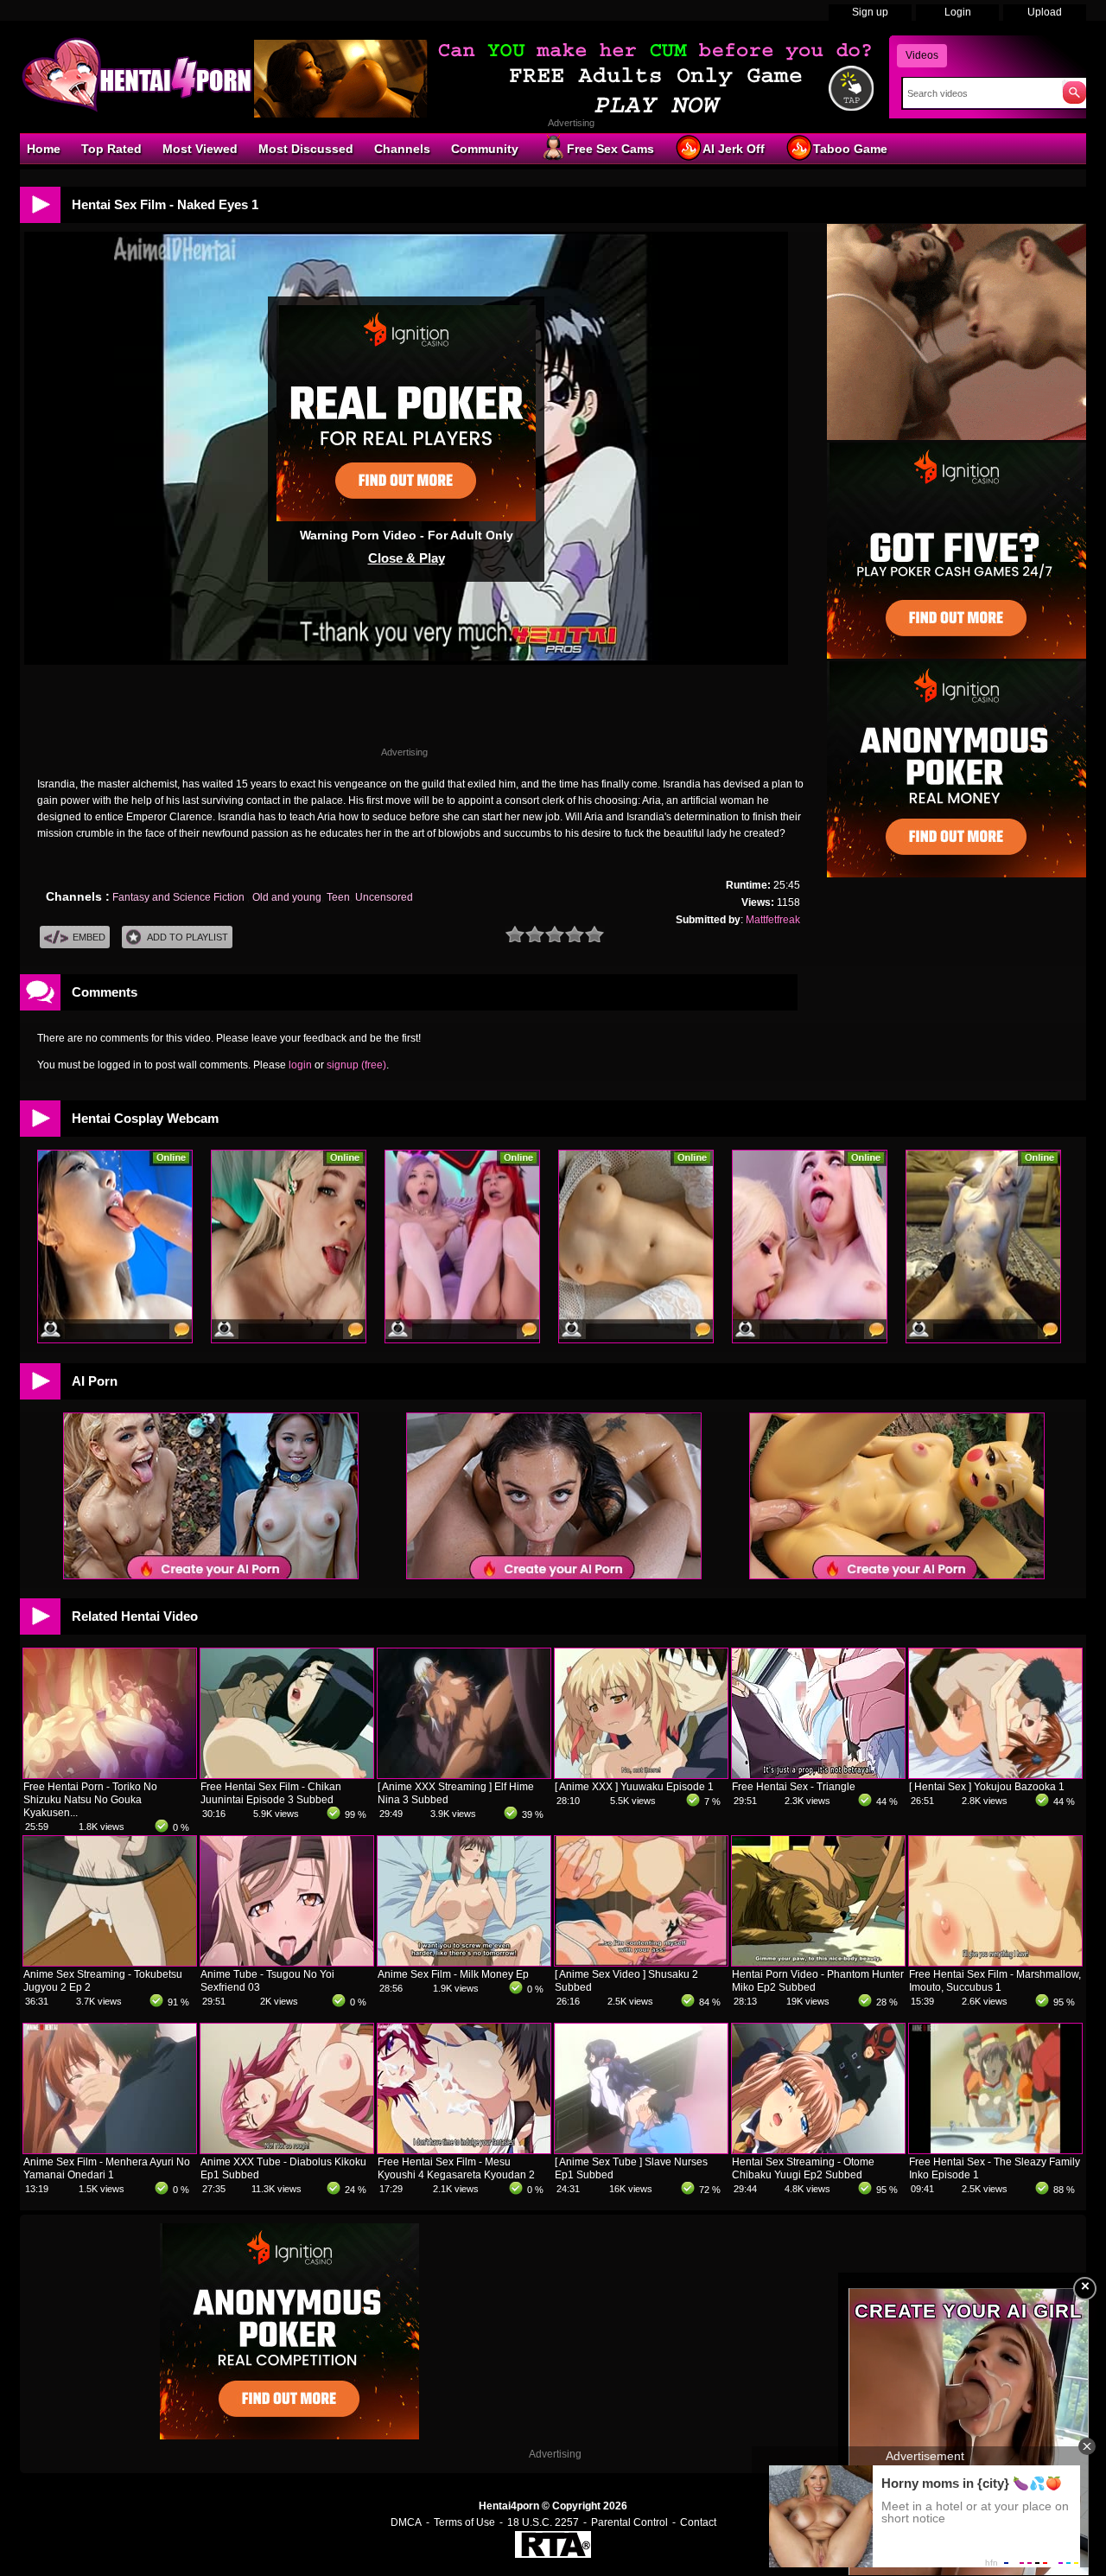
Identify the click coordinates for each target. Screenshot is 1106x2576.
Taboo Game (850, 149)
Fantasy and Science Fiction (180, 897)
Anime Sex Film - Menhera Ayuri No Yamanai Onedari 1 (107, 2168)
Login (958, 12)
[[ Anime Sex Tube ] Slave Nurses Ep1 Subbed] (641, 2150)
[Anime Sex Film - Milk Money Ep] (464, 1962)
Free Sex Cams (610, 149)
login (300, 1065)
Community (485, 149)
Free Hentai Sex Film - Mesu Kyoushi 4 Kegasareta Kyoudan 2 (456, 2168)
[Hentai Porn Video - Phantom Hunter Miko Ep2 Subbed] (818, 1962)
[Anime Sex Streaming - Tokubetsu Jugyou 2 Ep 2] (110, 1962)
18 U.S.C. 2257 (543, 2522)
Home (44, 149)
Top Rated (111, 149)
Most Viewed (200, 149)
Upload (1045, 12)
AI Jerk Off (734, 149)
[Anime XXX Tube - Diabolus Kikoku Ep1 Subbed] (287, 2150)
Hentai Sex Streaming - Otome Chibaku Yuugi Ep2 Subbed (803, 2168)
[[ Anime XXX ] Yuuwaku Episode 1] (641, 1775)
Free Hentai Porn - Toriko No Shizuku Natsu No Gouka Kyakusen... (90, 1800)
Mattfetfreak (773, 920)
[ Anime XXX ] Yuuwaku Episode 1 (634, 1787)
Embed (89, 937)
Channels (402, 149)
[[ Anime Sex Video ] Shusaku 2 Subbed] (641, 1962)
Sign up (870, 12)
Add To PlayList (188, 937)
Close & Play (407, 558)
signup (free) (356, 1065)
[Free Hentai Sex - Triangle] (818, 1775)
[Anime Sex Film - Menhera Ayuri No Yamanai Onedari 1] (110, 2150)
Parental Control (629, 2522)
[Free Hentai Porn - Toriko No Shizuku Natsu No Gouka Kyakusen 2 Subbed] (110, 1775)
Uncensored (384, 897)
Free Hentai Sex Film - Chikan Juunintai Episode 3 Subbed (271, 1793)
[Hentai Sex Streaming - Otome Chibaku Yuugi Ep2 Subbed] (818, 2150)
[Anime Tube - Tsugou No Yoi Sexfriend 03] (287, 1962)
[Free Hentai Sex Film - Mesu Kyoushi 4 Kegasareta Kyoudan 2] (464, 2150)
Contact (698, 2522)
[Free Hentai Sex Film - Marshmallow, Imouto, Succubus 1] (995, 1962)
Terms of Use (464, 2522)
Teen (338, 897)
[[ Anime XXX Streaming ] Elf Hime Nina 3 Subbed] (464, 1775)
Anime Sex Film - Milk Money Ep (453, 1974)
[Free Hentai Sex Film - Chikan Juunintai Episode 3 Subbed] (287, 1775)
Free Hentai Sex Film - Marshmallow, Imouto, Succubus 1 (995, 1981)
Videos (922, 55)
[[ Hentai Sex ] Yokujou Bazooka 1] (995, 1775)
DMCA (406, 2522)
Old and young (287, 897)
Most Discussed (306, 149)
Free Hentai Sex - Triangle (794, 1787)
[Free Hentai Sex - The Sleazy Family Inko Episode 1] (995, 2150)
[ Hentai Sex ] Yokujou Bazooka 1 (987, 1787)
